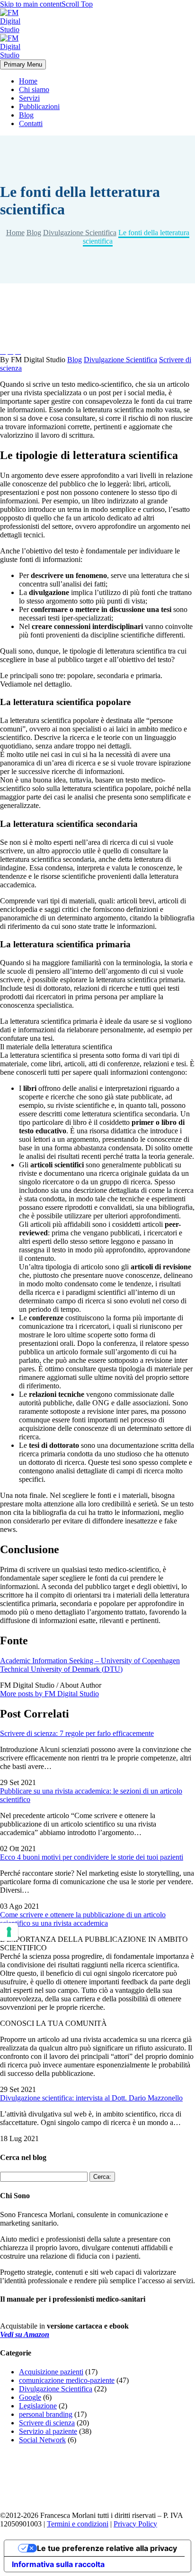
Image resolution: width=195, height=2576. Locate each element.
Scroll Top (77, 4)
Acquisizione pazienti (51, 2372)
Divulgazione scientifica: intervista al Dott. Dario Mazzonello (91, 2098)
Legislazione (38, 2406)
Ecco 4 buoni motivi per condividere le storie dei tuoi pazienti (92, 1857)
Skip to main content (31, 4)
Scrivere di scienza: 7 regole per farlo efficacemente (77, 1733)
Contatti (31, 123)
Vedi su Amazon (25, 2334)
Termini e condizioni (78, 2524)
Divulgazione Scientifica (120, 360)
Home (28, 81)
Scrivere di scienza (47, 2423)
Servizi (29, 98)
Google (30, 2397)
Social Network (42, 2440)
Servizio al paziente (48, 2431)
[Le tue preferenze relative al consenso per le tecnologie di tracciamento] (9, 1932)
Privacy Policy (135, 2524)
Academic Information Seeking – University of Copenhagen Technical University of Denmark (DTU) (90, 1665)
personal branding (46, 2414)
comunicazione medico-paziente (67, 2380)
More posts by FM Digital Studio (49, 1694)
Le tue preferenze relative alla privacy (107, 2548)
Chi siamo (34, 89)
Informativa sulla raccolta (58, 2564)
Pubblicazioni (39, 106)
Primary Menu (23, 64)
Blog (26, 115)
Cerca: (102, 2177)
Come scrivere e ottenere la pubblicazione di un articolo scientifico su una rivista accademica (83, 1919)
